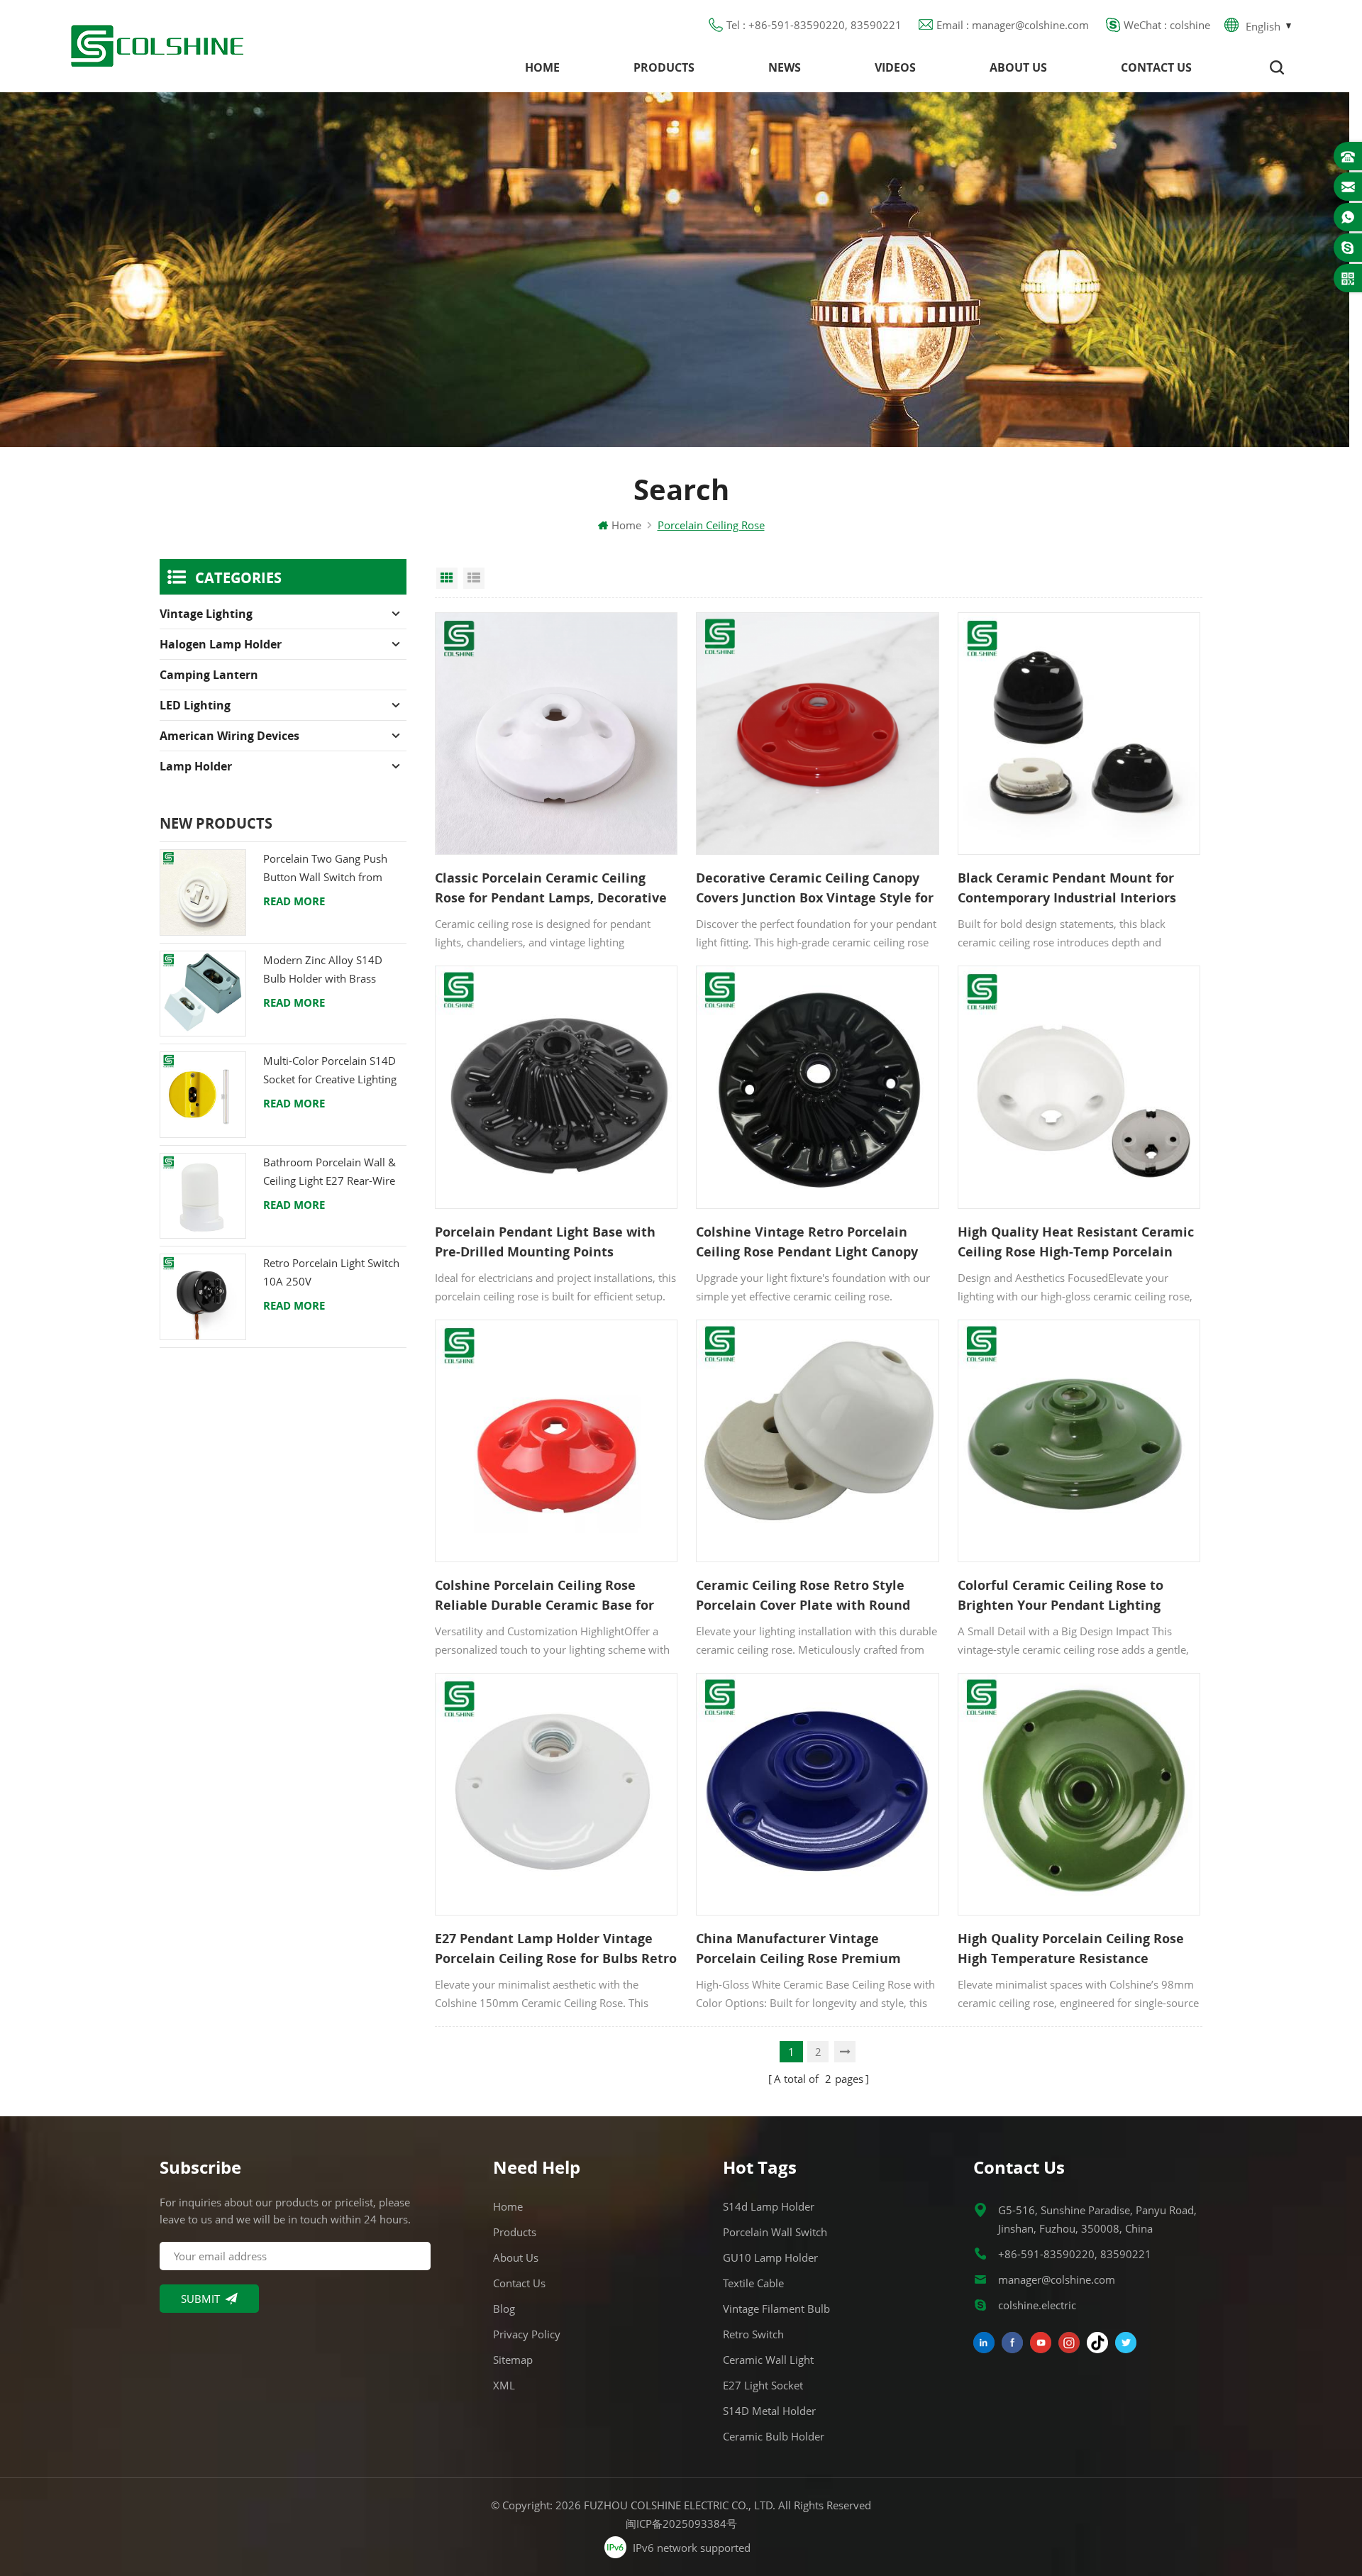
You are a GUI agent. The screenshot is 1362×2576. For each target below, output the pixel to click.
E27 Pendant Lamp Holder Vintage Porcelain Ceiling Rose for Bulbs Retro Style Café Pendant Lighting (556, 1949)
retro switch (753, 2334)
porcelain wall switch (775, 2232)
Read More (294, 901)
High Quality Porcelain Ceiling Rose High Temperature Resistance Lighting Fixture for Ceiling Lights (1071, 1949)
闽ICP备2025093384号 (681, 2524)
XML (504, 2385)
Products (664, 67)
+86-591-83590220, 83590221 (1075, 2254)
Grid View (447, 578)
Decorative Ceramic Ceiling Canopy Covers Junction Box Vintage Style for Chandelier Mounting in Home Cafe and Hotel (815, 888)
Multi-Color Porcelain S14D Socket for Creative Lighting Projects (330, 1071)
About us (1018, 67)
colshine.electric (1037, 2305)
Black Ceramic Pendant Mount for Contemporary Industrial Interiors (1067, 888)
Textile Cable (753, 2283)
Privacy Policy (527, 2334)
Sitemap (513, 2360)
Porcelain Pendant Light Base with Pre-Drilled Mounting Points (545, 1242)
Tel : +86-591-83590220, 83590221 (814, 25)
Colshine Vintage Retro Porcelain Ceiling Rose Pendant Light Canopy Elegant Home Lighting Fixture (807, 1242)
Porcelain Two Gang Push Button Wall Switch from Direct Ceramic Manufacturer (334, 869)
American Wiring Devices (229, 736)
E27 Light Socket (763, 2385)
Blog (504, 2309)
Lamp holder (196, 766)
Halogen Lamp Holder (221, 644)
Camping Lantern (209, 675)
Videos (895, 67)
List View (474, 578)
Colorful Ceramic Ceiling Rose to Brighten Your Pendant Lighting (1061, 1595)
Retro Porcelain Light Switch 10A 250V (331, 1272)
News (785, 67)
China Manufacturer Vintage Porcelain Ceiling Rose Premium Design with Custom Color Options (805, 1949)
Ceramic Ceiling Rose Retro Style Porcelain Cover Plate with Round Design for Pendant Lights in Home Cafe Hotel (808, 1596)
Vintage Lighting (206, 614)
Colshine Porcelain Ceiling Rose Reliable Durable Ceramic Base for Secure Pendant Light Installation (544, 1596)
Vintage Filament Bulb (776, 2309)
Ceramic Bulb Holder (774, 2436)
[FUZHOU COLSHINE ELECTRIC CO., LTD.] (157, 46)
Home (542, 67)
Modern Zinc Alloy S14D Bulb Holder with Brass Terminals (323, 970)
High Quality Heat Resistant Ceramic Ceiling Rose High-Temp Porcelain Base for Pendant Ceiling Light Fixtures (1076, 1242)
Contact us (1156, 67)
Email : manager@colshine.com (1013, 25)
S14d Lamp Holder (769, 2206)
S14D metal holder (769, 2411)
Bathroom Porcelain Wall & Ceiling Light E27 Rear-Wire (330, 1171)
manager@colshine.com (1057, 2279)
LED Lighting (195, 705)
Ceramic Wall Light (768, 2360)
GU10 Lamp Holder (770, 2257)
